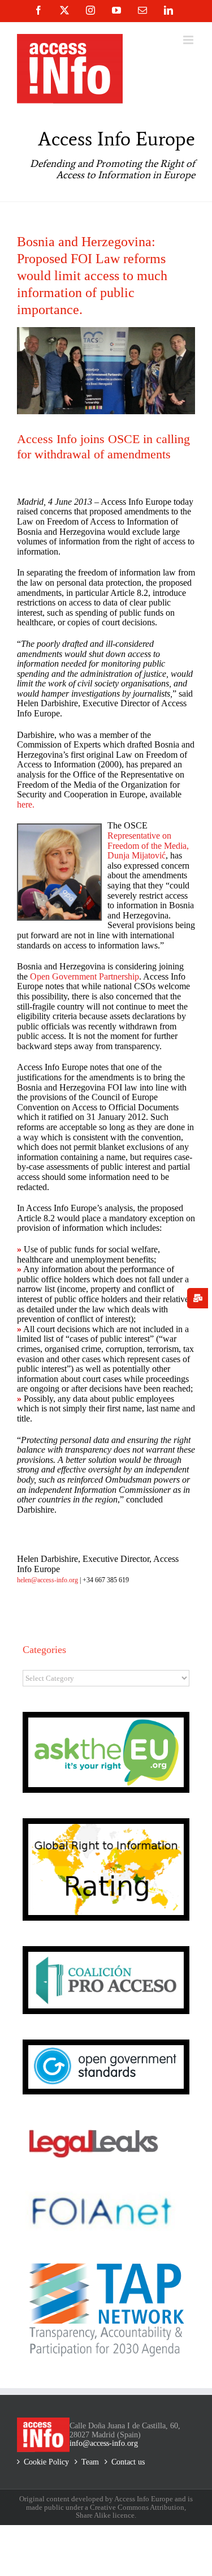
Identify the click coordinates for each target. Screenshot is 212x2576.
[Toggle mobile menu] (189, 40)
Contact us (128, 2462)
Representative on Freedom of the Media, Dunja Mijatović (148, 845)
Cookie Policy (46, 2462)
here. (26, 804)
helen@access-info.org (47, 1580)
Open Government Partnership (85, 976)
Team (90, 2462)
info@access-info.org (104, 2443)
